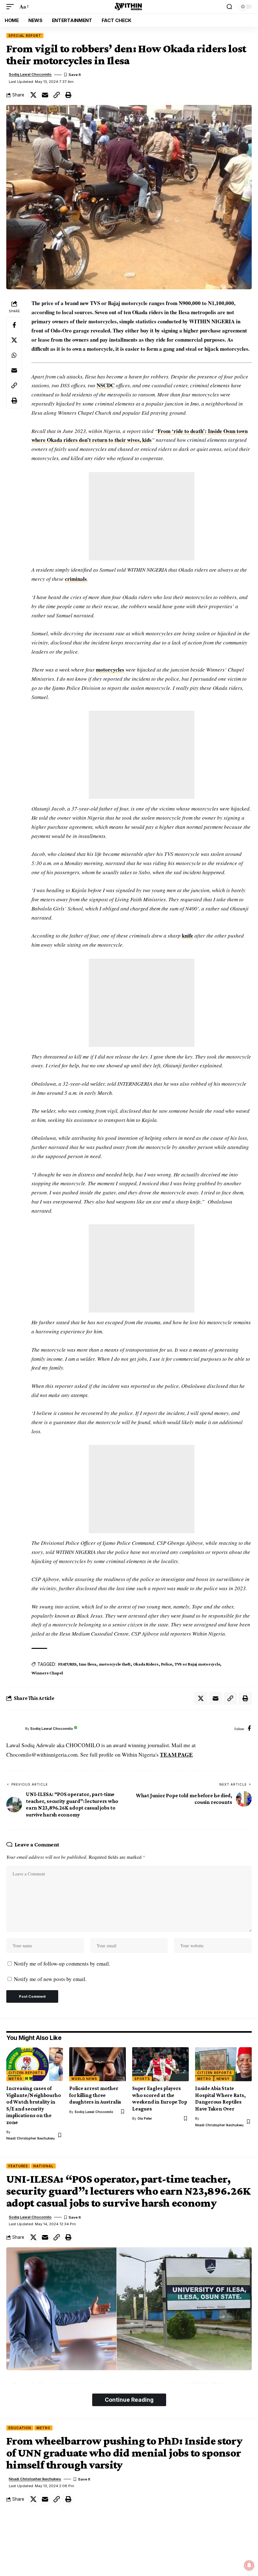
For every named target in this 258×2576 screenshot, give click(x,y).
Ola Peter (145, 2118)
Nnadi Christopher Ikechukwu (31, 2138)
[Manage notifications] (249, 2565)
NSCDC (106, 385)
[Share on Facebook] (14, 325)
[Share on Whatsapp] (14, 355)
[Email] (45, 95)
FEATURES (67, 1664)
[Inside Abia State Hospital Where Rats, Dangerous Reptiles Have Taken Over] (223, 2064)
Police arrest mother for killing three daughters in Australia (95, 2095)
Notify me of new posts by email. (50, 1979)
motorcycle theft (115, 1664)
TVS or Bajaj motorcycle (197, 1664)
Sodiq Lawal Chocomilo (30, 74)
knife (188, 936)
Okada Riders (146, 1664)
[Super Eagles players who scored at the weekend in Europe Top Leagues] (160, 2064)
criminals (76, 579)
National (43, 2166)
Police (167, 1664)
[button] (12, 7)
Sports (142, 2079)
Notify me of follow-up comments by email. (62, 1964)
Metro (15, 2079)
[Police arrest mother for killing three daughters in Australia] (98, 2064)
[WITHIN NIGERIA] (129, 7)
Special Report (25, 36)
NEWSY (223, 2079)
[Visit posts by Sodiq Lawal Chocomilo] (14, 1729)
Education (20, 2428)
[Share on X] (33, 95)
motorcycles (110, 670)
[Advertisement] (142, 516)
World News (84, 2079)
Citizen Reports (26, 2073)
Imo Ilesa (88, 1664)
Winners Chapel (47, 1673)
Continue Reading (129, 2400)
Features (18, 2166)
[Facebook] (249, 1729)
